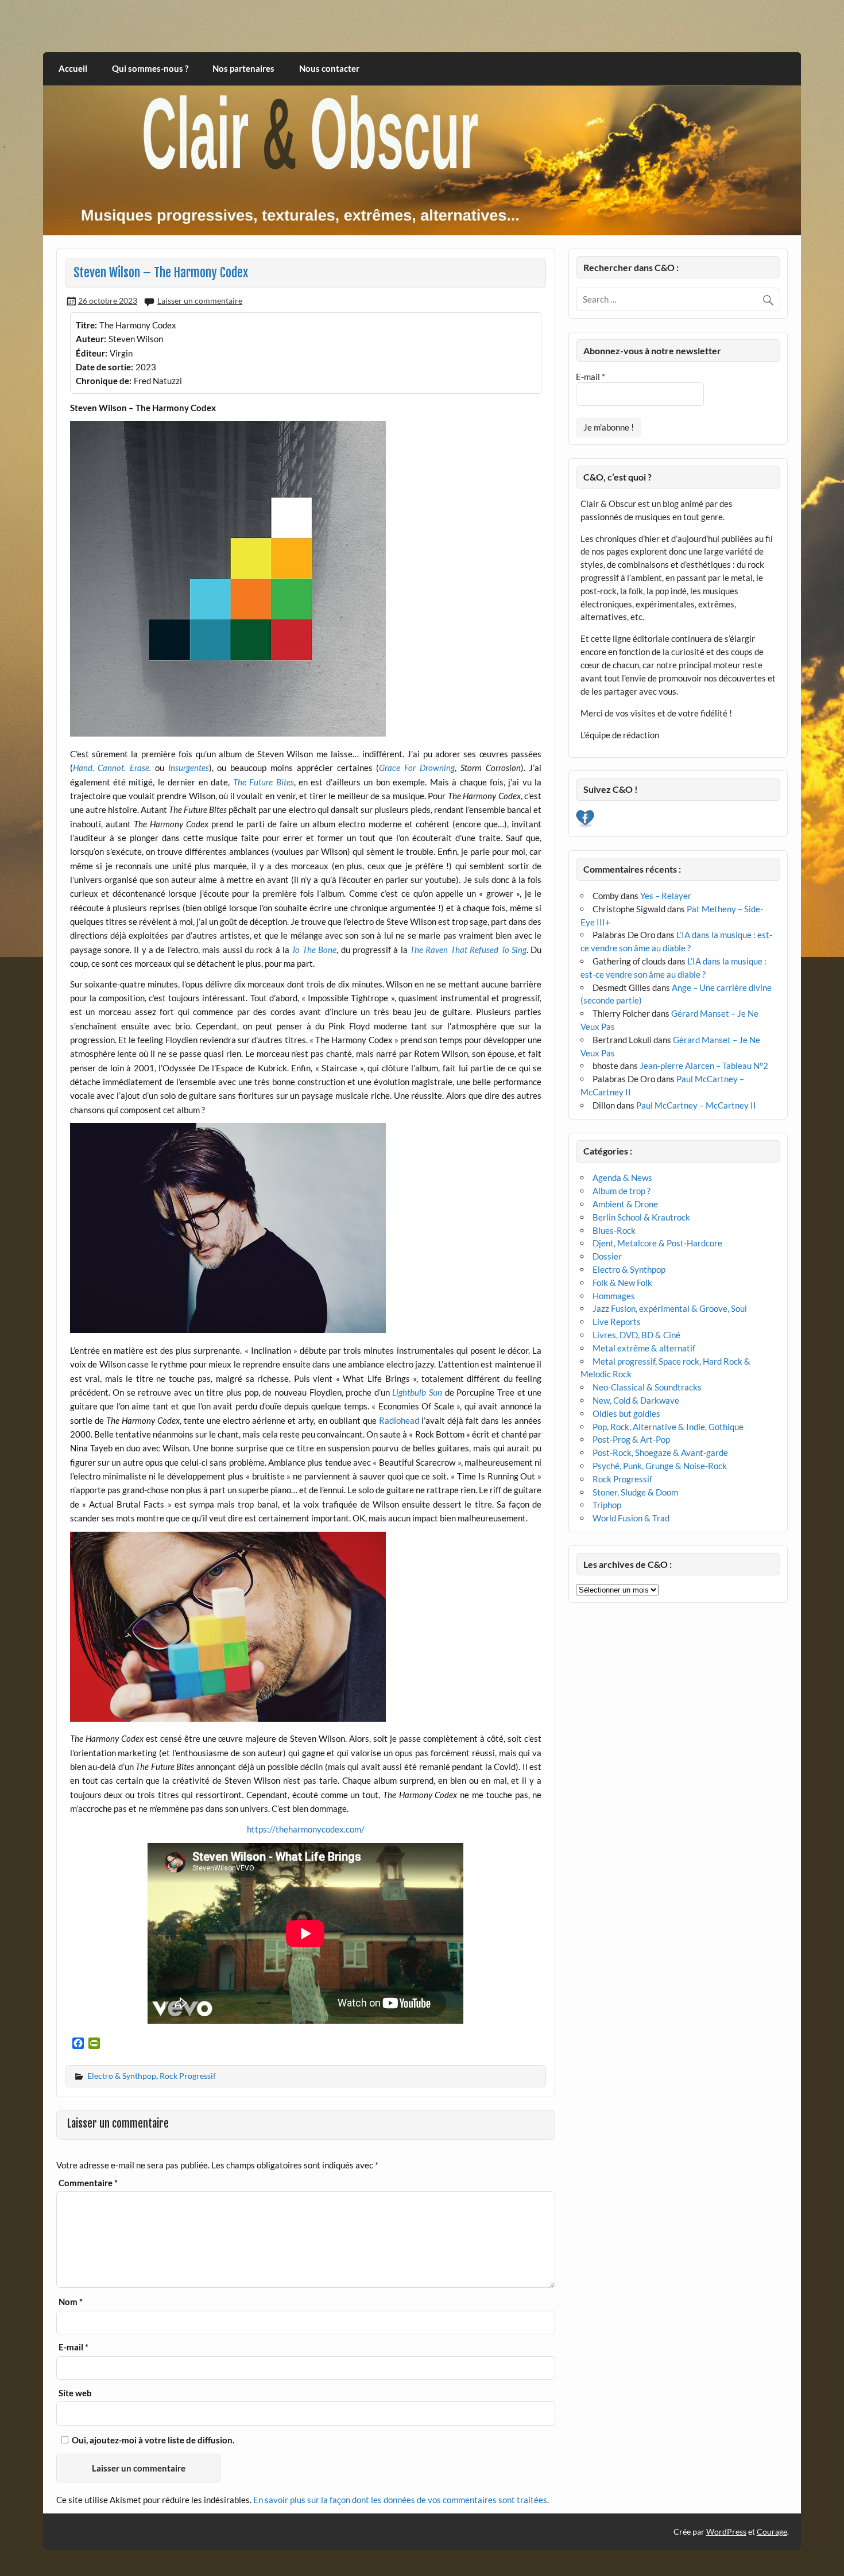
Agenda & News (622, 1177)
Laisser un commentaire (200, 301)
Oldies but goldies (626, 1413)
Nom (71, 2302)
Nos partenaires (243, 68)
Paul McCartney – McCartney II (696, 1105)
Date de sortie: (104, 367)
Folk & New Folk (622, 1283)
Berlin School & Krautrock (641, 1217)
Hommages (614, 1296)
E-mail (73, 2347)
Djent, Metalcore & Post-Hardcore (657, 1243)
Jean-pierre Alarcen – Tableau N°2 (704, 1066)
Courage (772, 2532)
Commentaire (88, 2183)
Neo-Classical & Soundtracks (647, 1387)
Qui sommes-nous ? (150, 68)
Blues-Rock (614, 1230)
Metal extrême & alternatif (644, 1348)
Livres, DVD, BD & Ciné (636, 1335)
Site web (75, 2393)
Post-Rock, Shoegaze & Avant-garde (660, 1452)
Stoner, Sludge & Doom (635, 1492)
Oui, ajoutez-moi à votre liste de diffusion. (152, 2440)
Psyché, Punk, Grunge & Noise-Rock (660, 1466)
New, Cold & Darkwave (636, 1400)
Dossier (607, 1256)
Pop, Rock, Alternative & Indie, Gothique (668, 1427)
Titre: (86, 325)
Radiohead (399, 1420)
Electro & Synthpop (122, 2076)
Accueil (73, 68)
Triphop (607, 1505)
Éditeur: (92, 353)
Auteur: (91, 339)
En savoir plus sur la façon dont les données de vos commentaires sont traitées (400, 2500)
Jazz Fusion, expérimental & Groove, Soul (670, 1308)
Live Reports (617, 1322)
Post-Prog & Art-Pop (631, 1439)
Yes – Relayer (666, 896)
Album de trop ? (622, 1191)
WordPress (726, 2532)
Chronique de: (104, 381)
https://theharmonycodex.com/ (306, 1829)
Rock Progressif (188, 2076)
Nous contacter (329, 68)
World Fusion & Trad (631, 1518)
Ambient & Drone (625, 1204)
